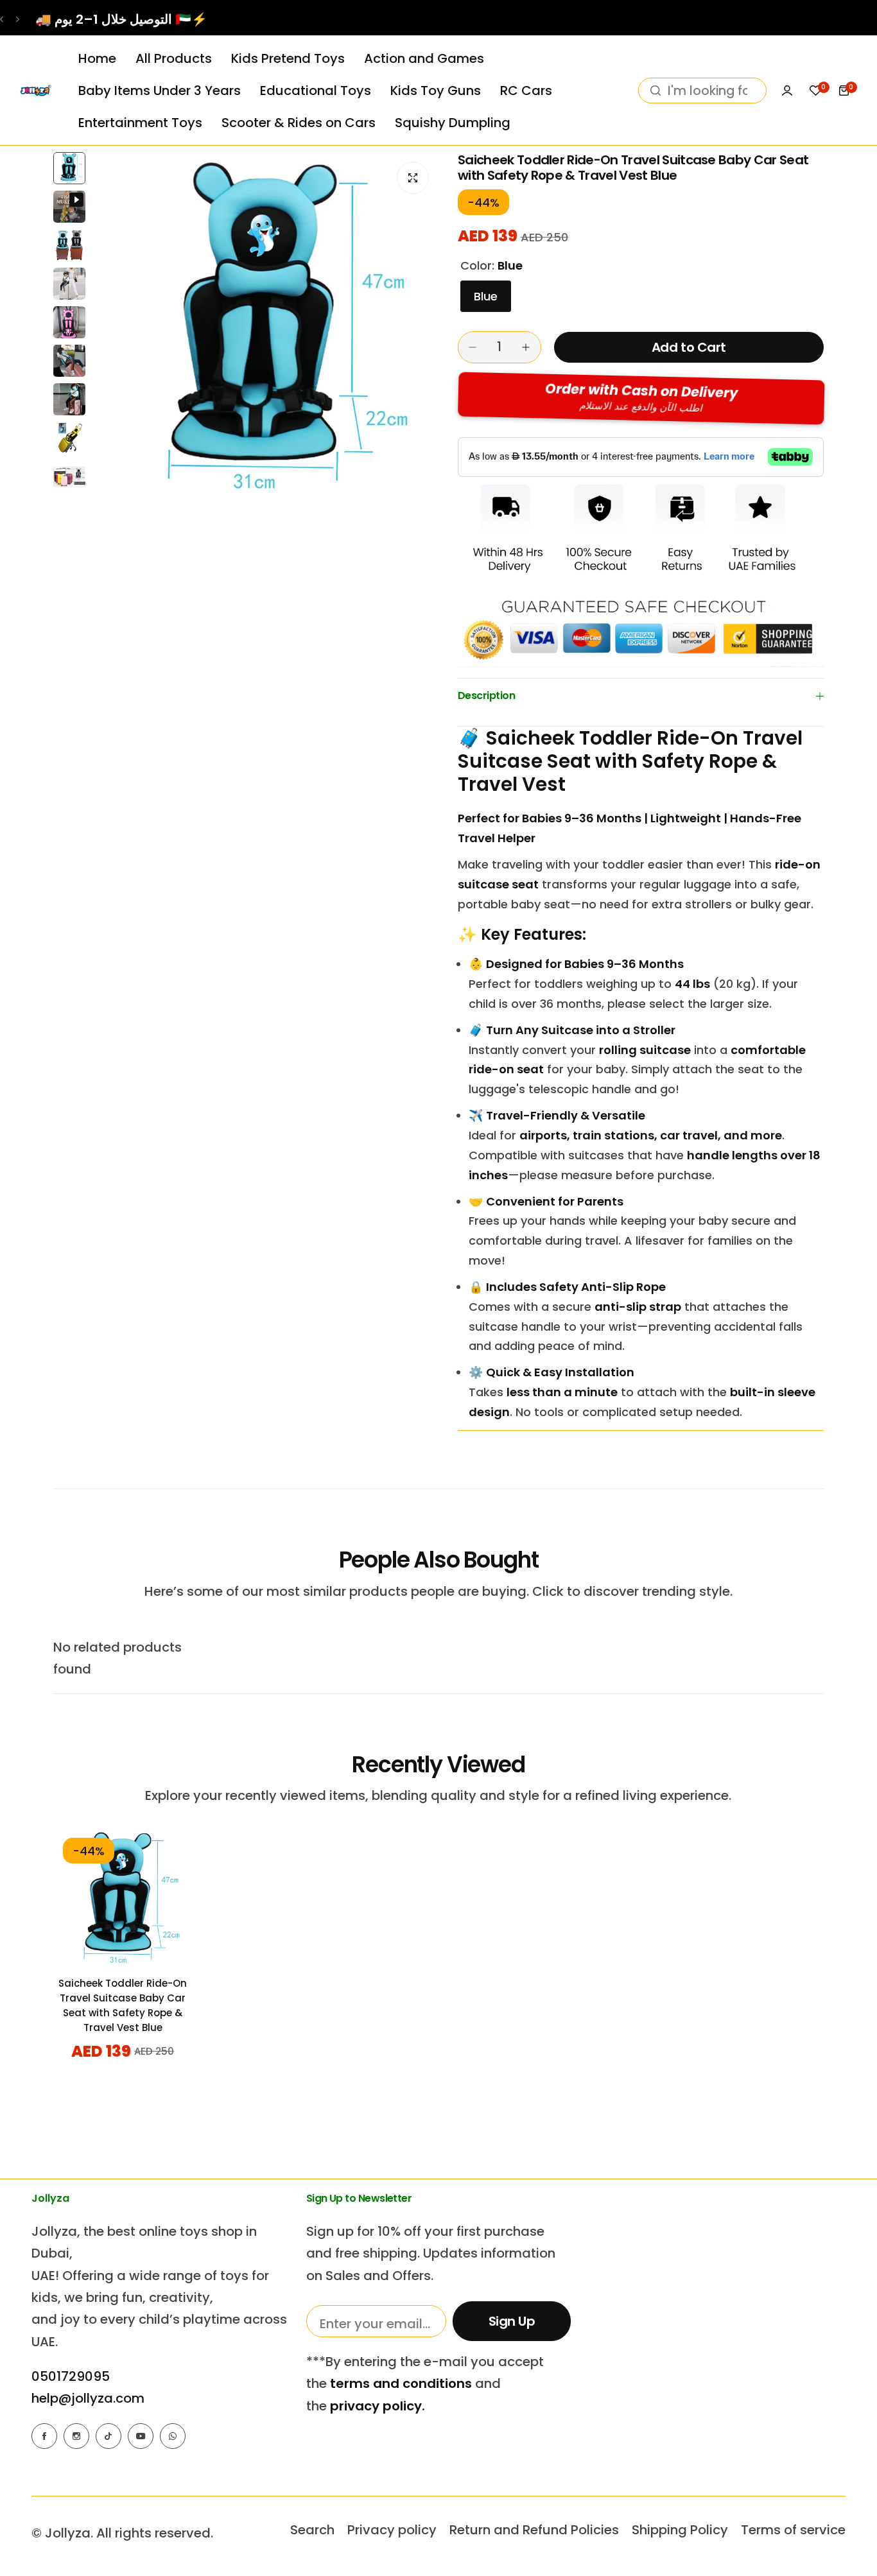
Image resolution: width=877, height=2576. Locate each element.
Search (312, 2530)
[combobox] (702, 91)
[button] (2, 20)
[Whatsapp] (173, 2436)
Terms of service (793, 2530)
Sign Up (512, 2321)
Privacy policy (392, 2530)
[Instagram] (76, 2436)
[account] (787, 91)
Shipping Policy (680, 2530)
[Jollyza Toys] (35, 91)
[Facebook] (44, 2436)
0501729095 (71, 2376)
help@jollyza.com (88, 2398)
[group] (265, 325)
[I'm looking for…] (656, 91)
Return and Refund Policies (534, 2530)
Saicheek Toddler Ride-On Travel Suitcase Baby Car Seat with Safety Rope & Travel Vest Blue (123, 2005)
